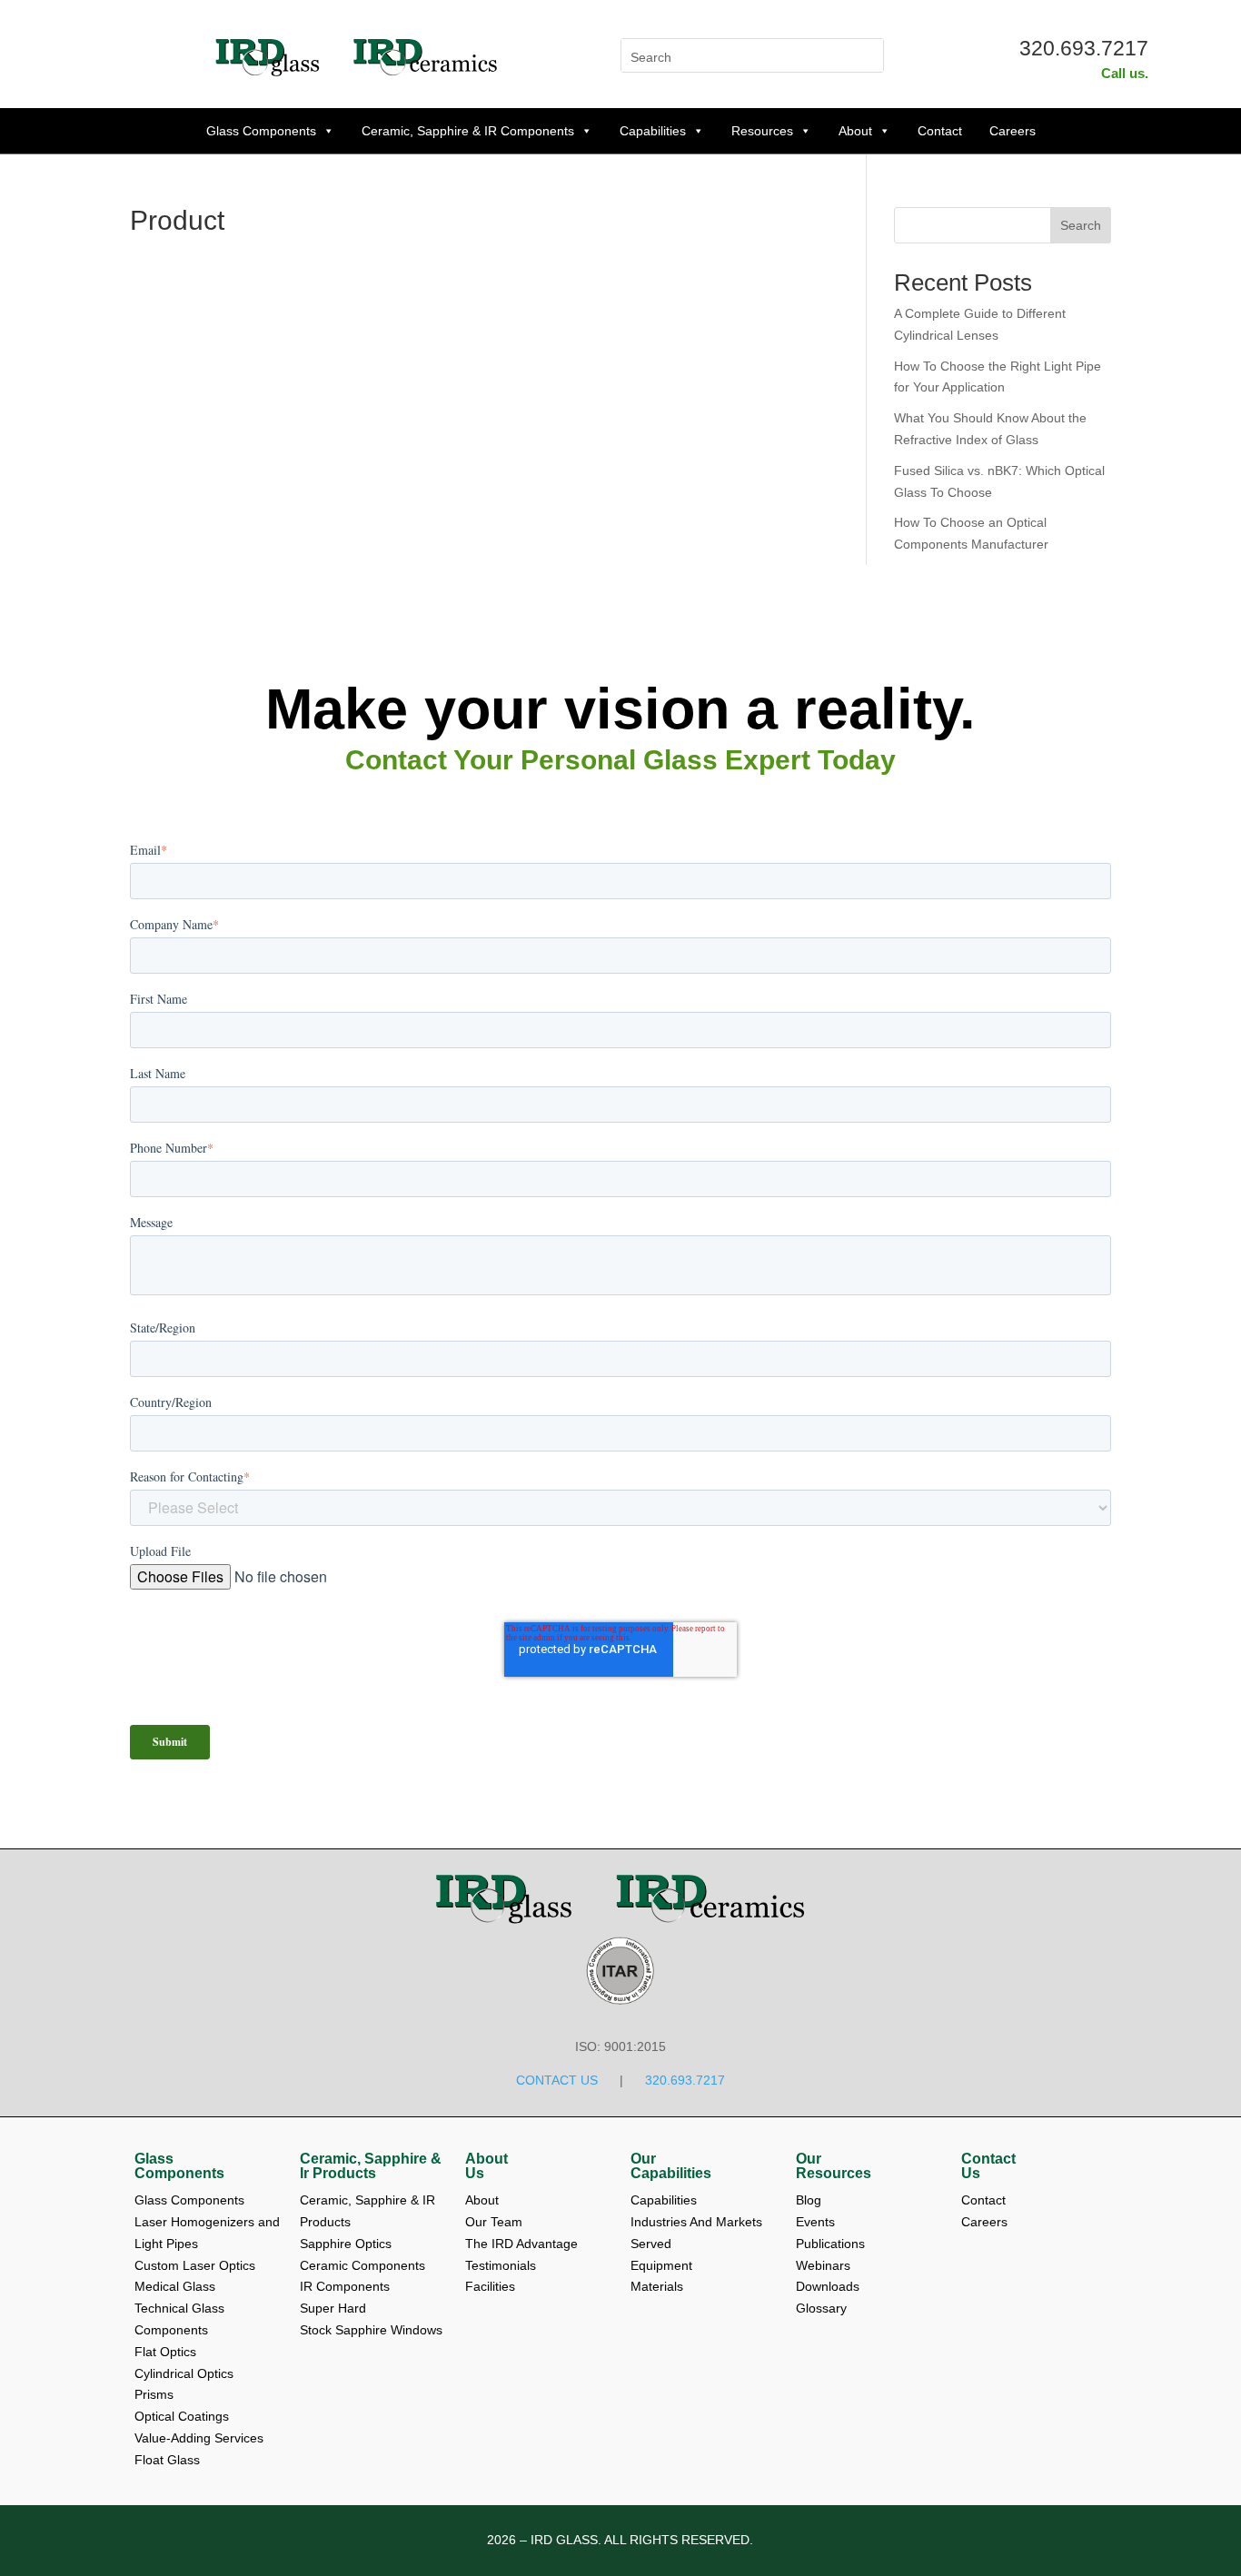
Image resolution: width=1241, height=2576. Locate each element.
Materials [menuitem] (657, 2286)
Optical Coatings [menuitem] (182, 2416)
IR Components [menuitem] (345, 2286)
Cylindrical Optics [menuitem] (184, 2373)
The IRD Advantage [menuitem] (523, 2244)
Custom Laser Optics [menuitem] (195, 2265)
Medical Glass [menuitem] (175, 2286)
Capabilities (653, 131)
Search (1081, 225)
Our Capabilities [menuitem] (671, 2166)
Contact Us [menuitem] (988, 2166)
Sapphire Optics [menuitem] (346, 2244)
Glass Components (261, 131)
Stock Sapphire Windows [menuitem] (371, 2330)
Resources (762, 131)
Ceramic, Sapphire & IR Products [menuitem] (369, 2211)
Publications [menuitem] (832, 2244)
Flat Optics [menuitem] (165, 2352)
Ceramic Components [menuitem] (362, 2265)
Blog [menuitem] (810, 2200)
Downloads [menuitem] (829, 2286)
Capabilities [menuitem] (664, 2200)
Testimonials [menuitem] (502, 2265)
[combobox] (1003, 225)
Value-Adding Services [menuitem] (199, 2438)
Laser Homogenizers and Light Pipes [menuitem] (207, 2233)
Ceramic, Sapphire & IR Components (468, 131)
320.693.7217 (1084, 48)
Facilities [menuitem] (490, 2286)
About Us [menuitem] (486, 2166)
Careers (1013, 131)
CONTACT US (557, 2080)
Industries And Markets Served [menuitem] (698, 2233)
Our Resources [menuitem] (834, 2166)
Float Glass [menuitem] (167, 2460)
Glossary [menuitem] (821, 2308)
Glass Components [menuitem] (179, 2166)
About (855, 131)
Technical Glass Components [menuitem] (181, 2319)
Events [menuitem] (817, 2222)
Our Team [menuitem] (496, 2222)
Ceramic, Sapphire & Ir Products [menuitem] (371, 2166)
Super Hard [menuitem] (333, 2308)
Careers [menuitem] (984, 2222)
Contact (940, 131)
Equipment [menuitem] (661, 2265)
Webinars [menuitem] (825, 2265)
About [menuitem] (484, 2200)
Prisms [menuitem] (154, 2394)
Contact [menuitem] (985, 2200)
